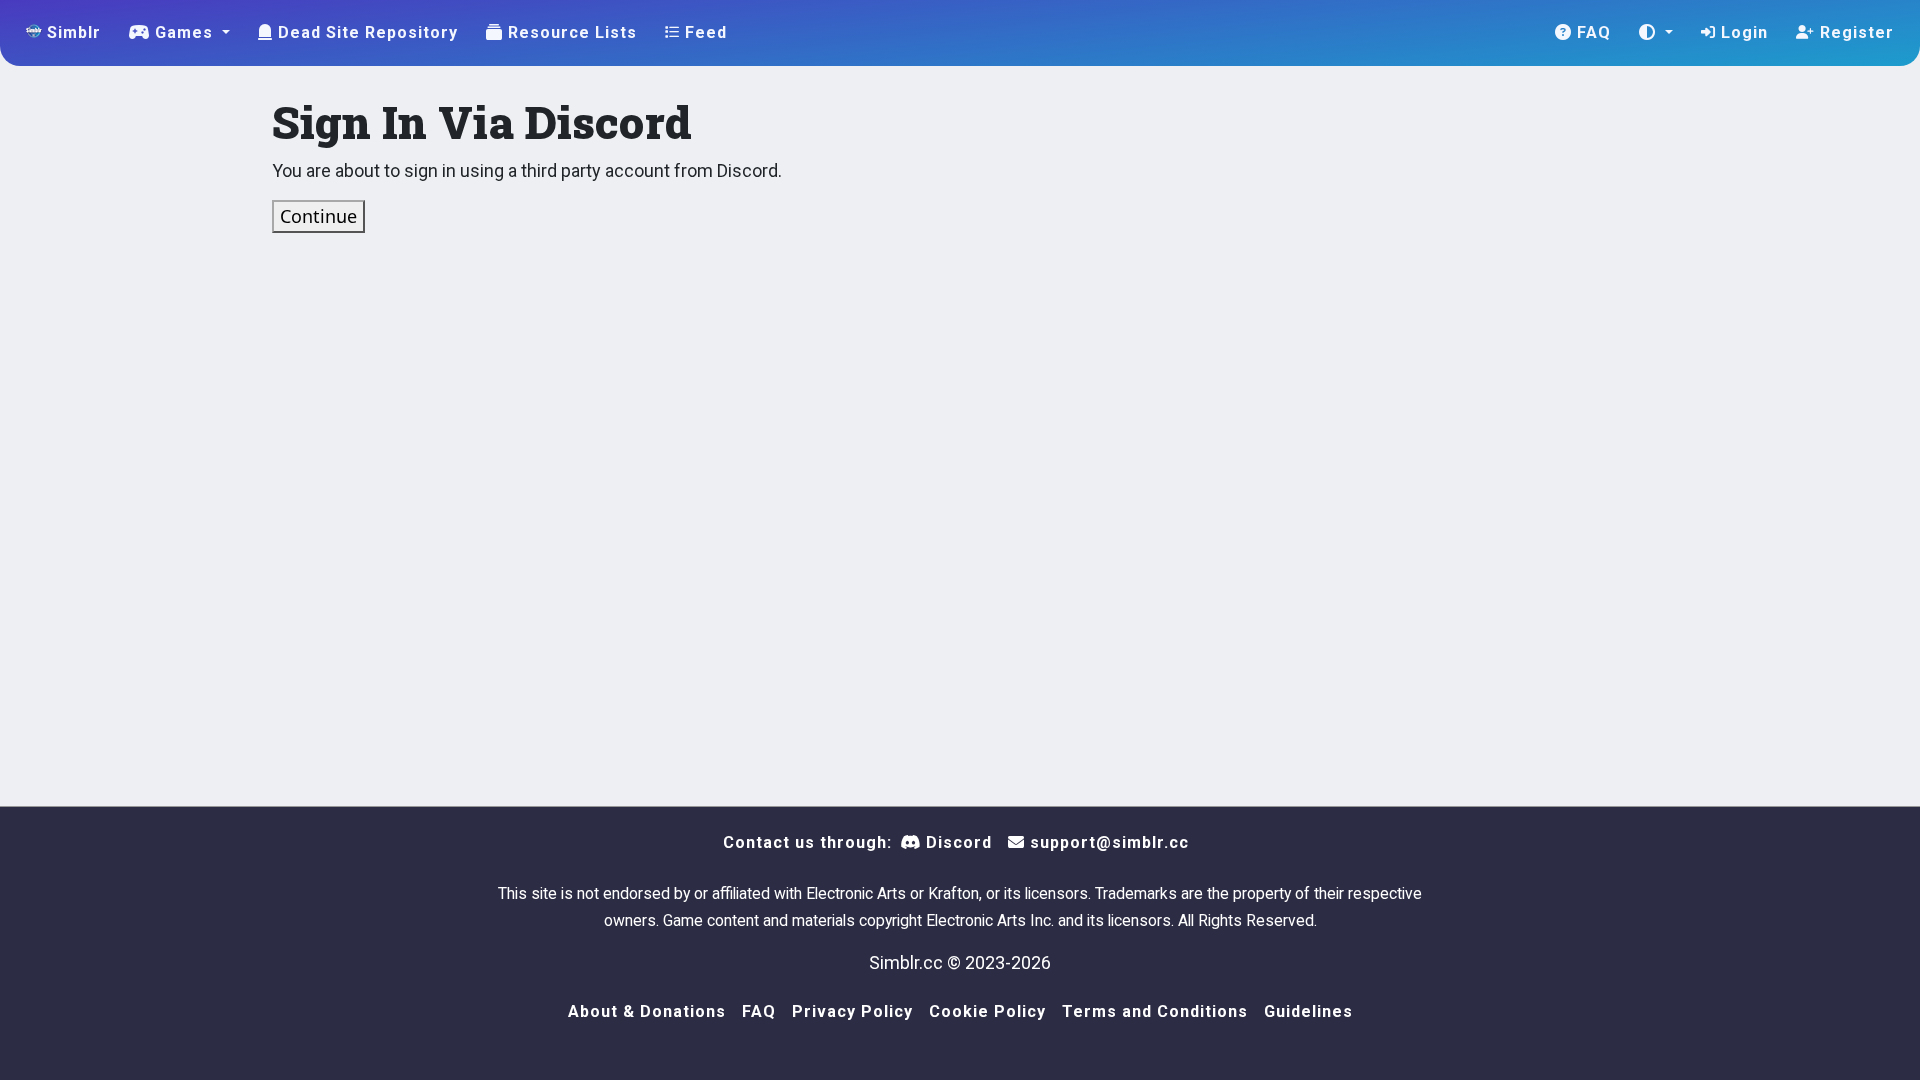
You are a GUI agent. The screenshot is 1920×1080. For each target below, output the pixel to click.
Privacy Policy (852, 1011)
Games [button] (184, 32)
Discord (956, 842)
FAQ (1591, 32)
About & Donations (647, 1011)
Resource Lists (570, 32)
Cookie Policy (987, 1011)
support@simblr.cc (1107, 842)
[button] (1656, 33)
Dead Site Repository (365, 32)
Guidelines (1308, 1011)
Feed (703, 32)
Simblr (71, 32)
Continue (318, 216)
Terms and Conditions (1155, 1011)
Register (1854, 32)
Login (1742, 32)
